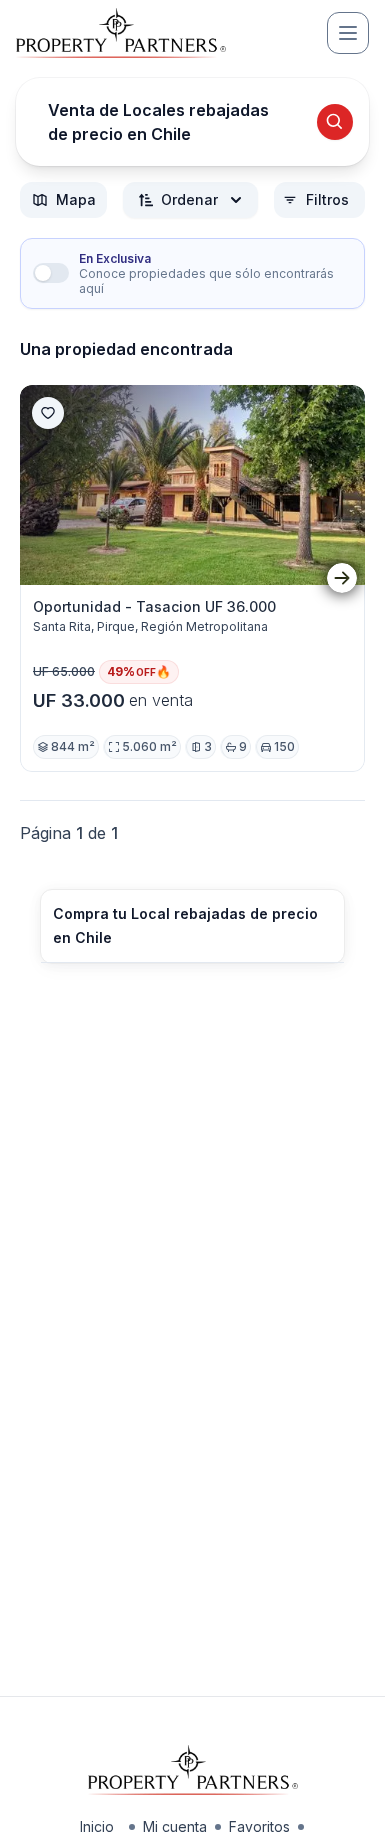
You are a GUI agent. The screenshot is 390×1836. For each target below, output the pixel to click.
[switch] (51, 273)
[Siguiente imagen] (342, 578)
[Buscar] (335, 122)
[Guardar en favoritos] (48, 413)
